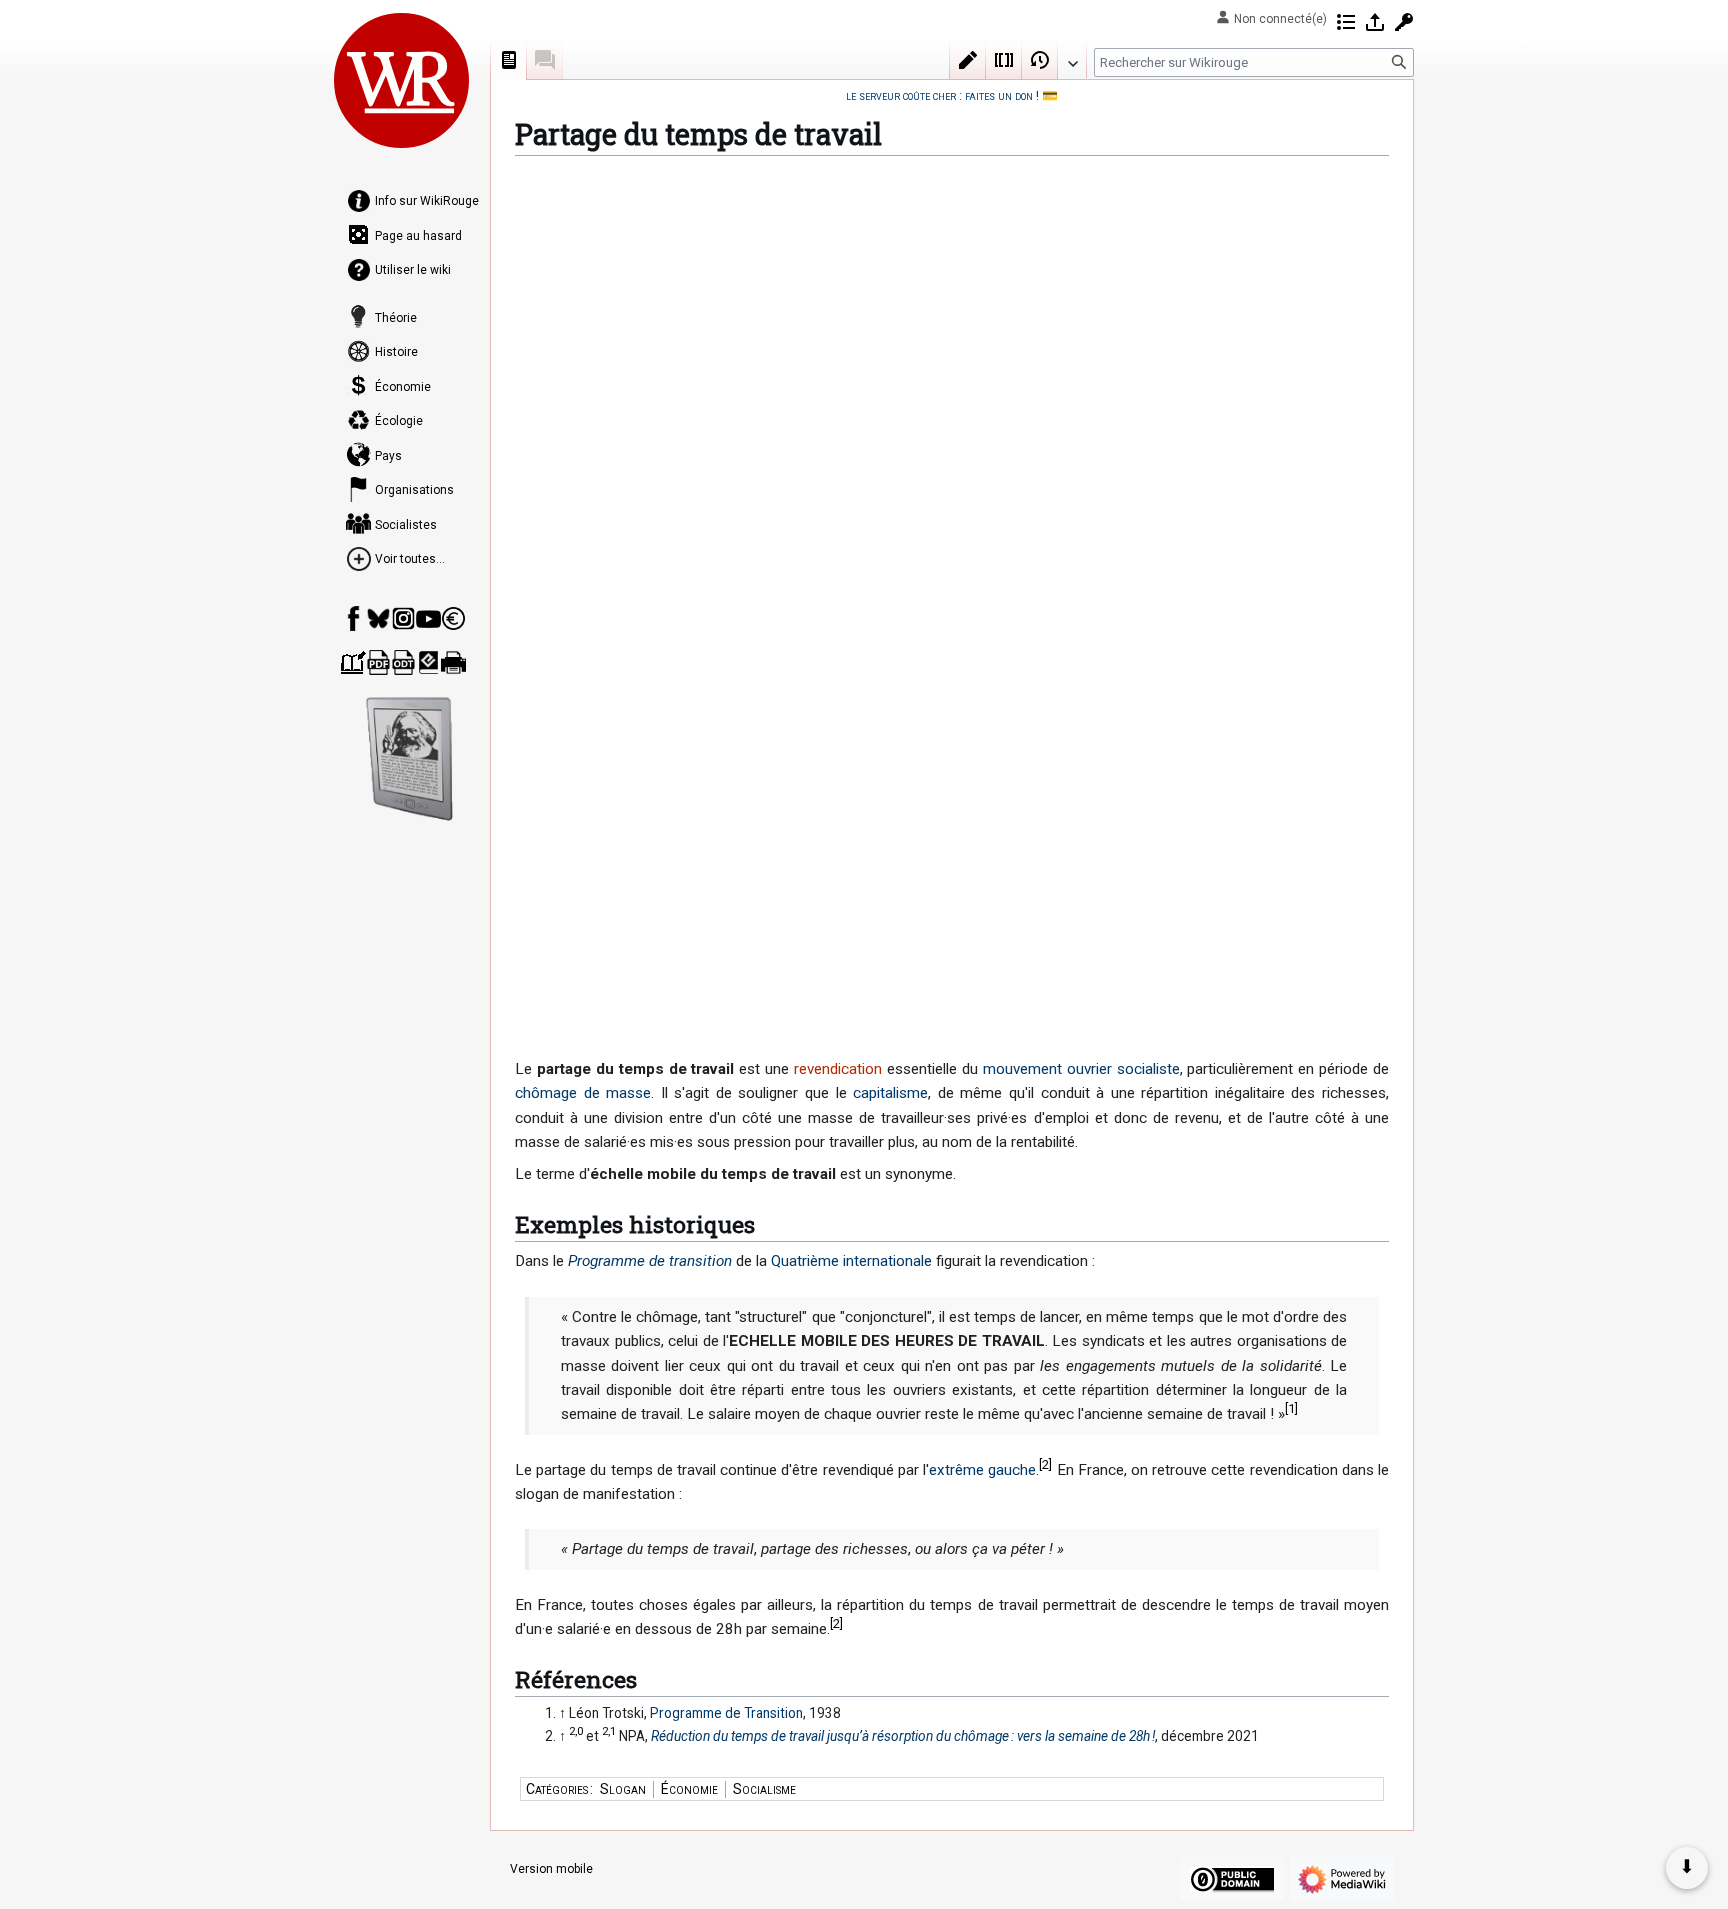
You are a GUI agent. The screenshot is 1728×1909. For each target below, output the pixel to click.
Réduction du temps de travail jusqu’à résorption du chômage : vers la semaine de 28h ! (903, 1736)
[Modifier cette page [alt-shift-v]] (968, 60)
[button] (1072, 59)
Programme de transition (650, 1261)
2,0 (576, 1731)
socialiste (1148, 1069)
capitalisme (890, 1093)
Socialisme (764, 1789)
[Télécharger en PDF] (378, 662)
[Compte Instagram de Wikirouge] (403, 618)
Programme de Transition (726, 1713)
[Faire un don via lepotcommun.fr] (453, 618)
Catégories (557, 1789)
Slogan (623, 1789)
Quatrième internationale (851, 1261)
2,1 (609, 1731)
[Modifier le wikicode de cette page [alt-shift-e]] (1004, 60)
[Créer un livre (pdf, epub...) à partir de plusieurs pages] (353, 662)
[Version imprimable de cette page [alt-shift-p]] (453, 662)
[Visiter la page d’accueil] (402, 80)
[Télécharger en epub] (428, 662)
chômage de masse (583, 1093)
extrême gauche (982, 1470)
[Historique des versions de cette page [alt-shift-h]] (1040, 60)
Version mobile (551, 1869)
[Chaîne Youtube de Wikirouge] (428, 618)
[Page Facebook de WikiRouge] (353, 618)
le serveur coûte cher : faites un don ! (942, 95)
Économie (689, 1789)
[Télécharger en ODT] (403, 662)
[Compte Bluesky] (378, 618)
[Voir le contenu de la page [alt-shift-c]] (509, 60)
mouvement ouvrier (1047, 1069)
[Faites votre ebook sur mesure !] (410, 759)
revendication (838, 1069)
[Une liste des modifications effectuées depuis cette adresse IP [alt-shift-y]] (1346, 22)
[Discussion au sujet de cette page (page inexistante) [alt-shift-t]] (545, 60)
